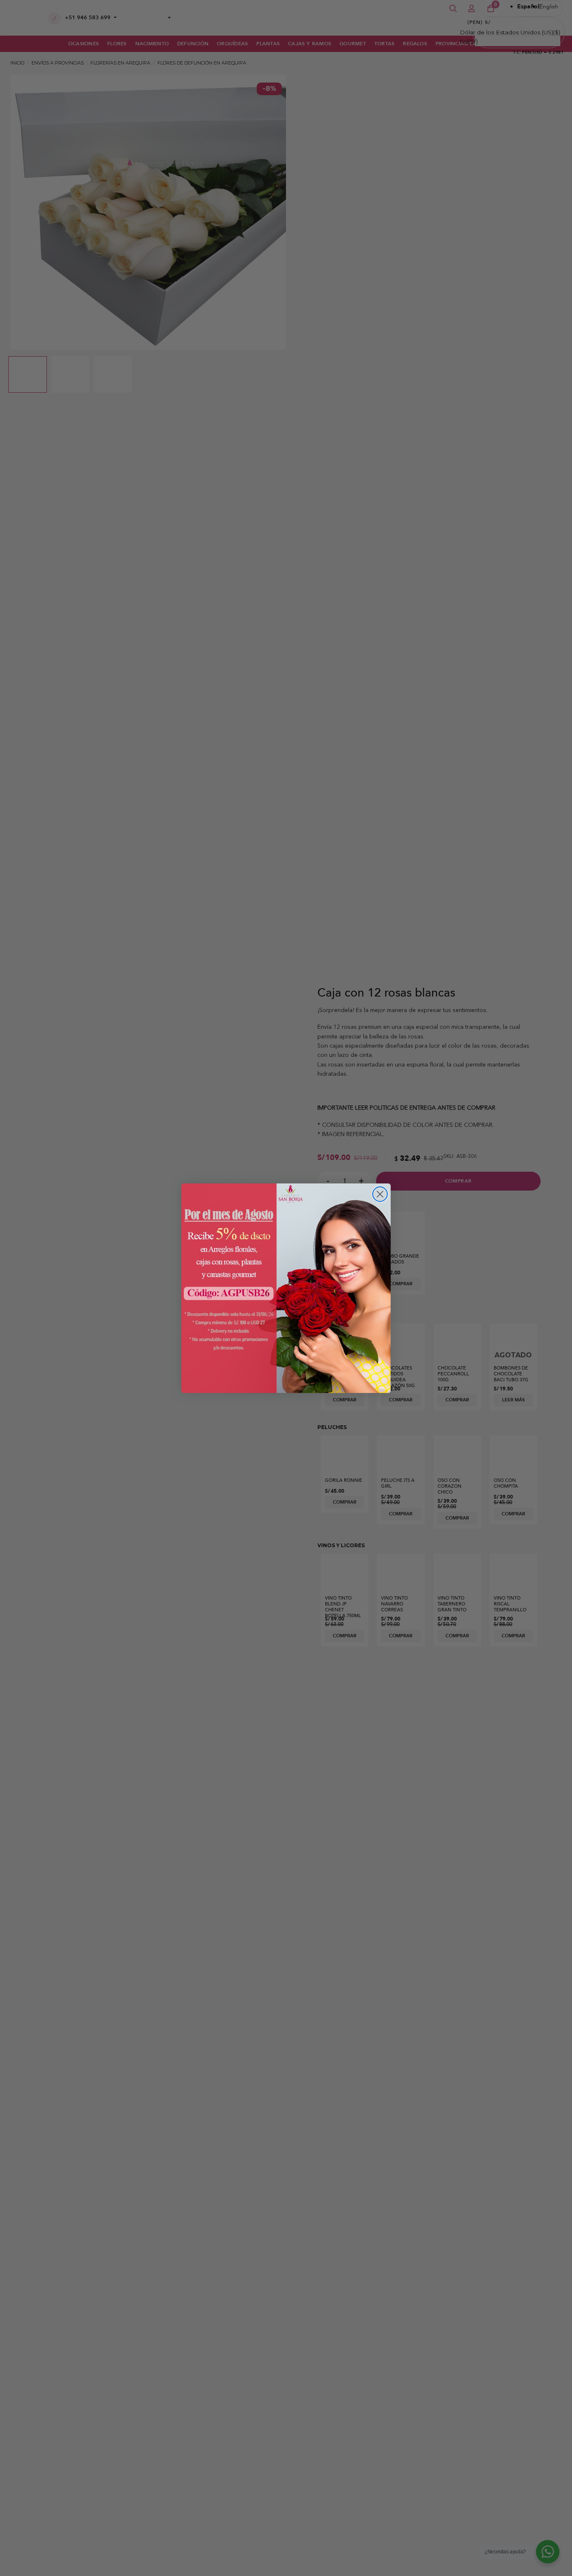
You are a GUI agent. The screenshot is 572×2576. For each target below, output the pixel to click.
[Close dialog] (380, 1194)
